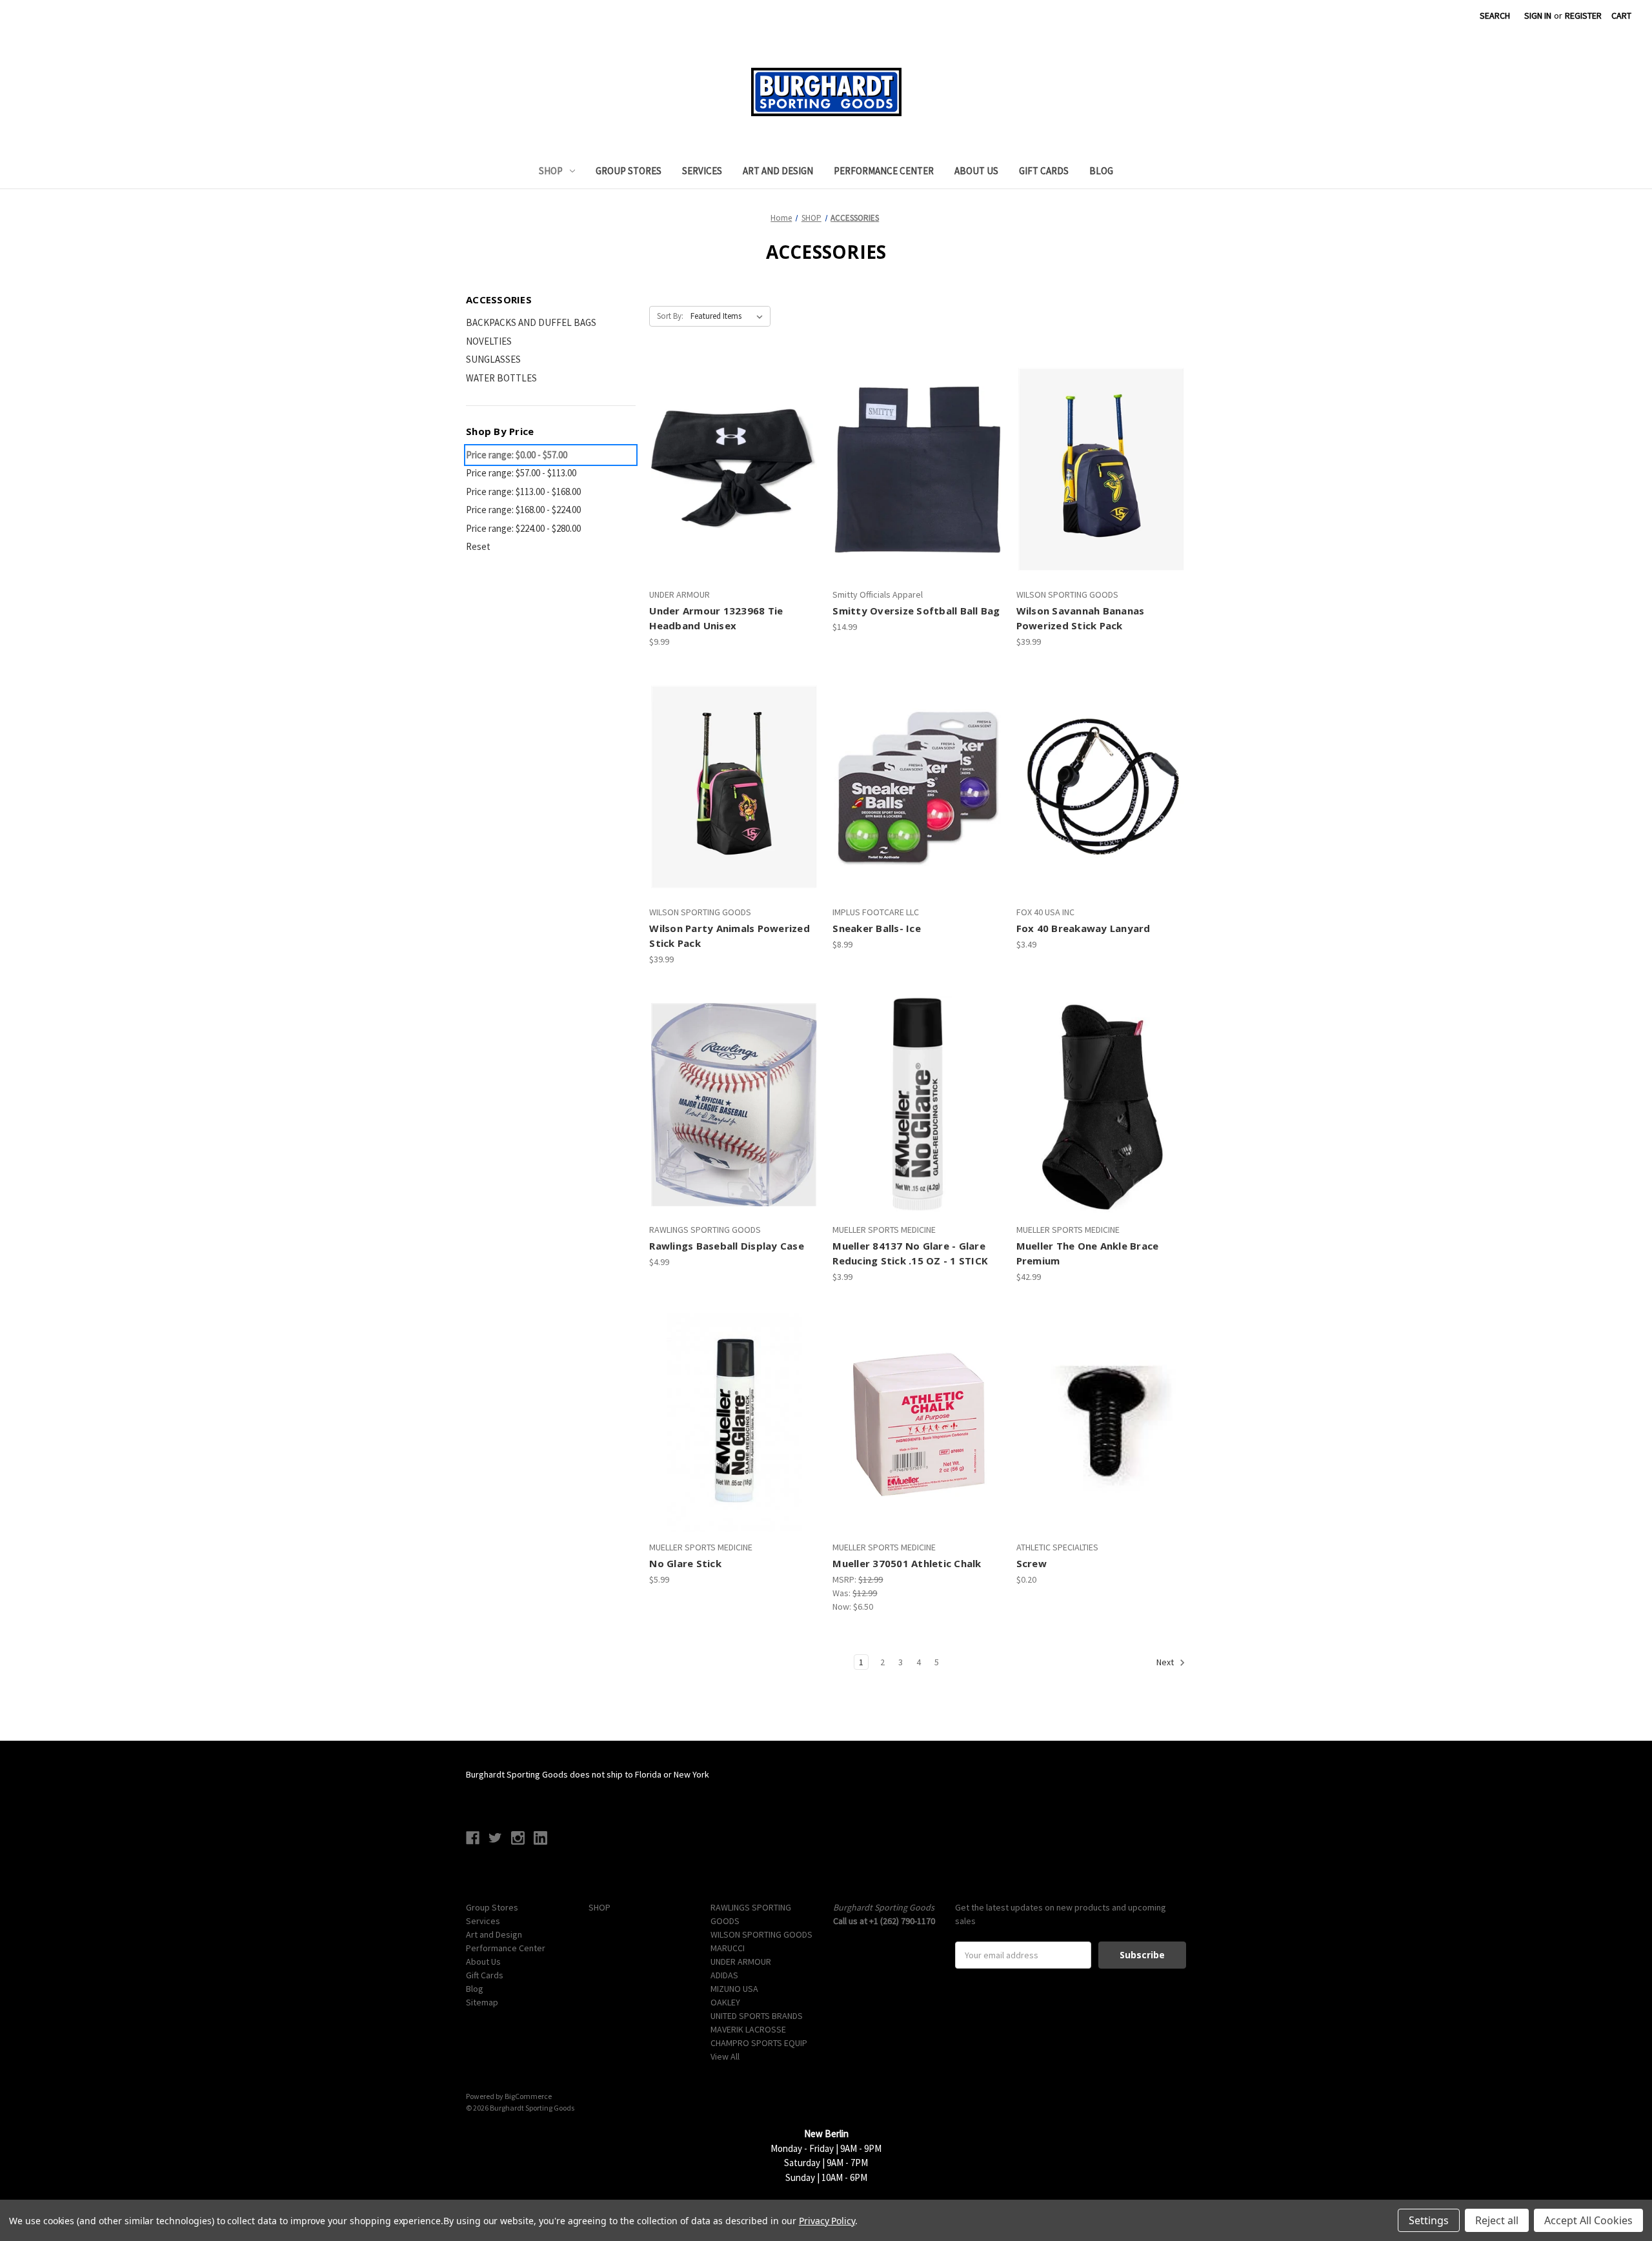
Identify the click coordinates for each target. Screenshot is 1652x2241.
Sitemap (482, 2002)
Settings (1429, 2220)
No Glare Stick (685, 1563)
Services (702, 171)
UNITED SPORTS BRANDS (757, 2016)
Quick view (732, 447)
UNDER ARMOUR (741, 1962)
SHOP (551, 171)
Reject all (1497, 2220)
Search (1495, 15)
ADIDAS (724, 1975)
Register (1583, 15)
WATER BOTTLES (501, 378)
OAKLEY (725, 2002)
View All (725, 2056)
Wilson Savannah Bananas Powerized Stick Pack (1081, 618)
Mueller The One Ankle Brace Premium (1088, 1253)
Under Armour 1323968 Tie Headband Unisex (716, 618)
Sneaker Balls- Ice (877, 928)
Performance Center (884, 171)
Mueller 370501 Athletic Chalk (907, 1563)
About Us (976, 171)
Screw (1032, 1563)
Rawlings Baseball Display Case (727, 1246)
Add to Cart (734, 492)
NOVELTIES (489, 341)
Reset (478, 546)
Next (1166, 1663)
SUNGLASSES (493, 359)
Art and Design (778, 171)
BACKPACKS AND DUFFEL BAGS (531, 322)
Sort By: (670, 316)
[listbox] (729, 316)
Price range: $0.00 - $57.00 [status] (517, 455)
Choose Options (918, 810)
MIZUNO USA (734, 1989)
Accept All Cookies (1588, 2220)
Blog (1101, 171)
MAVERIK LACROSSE (748, 2029)
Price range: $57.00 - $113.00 (521, 473)
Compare (730, 470)
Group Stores (629, 171)
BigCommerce (528, 2096)
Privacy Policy (827, 2221)
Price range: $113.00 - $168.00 (523, 492)
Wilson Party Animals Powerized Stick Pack (730, 936)
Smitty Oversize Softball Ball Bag (916, 611)
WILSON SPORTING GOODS (761, 1934)
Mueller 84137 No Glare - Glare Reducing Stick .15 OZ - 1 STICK (910, 1253)
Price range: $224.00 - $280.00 (523, 528)
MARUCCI (728, 1948)
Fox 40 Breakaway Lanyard (1083, 928)
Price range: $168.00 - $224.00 (523, 510)
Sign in (1538, 15)
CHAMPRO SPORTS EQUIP (759, 2043)
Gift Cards (1044, 171)
